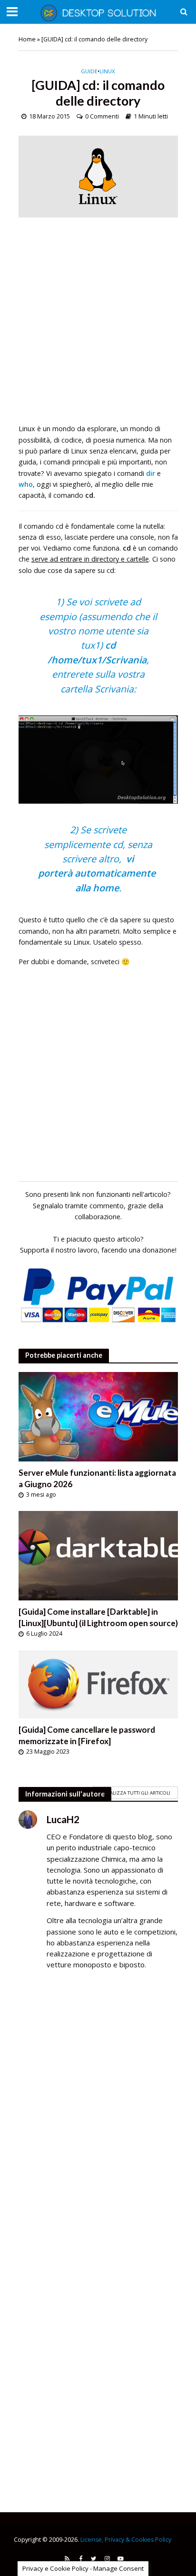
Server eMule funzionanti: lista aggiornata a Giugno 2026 (97, 1478)
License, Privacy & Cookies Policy (126, 2540)
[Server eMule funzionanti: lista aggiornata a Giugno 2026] (98, 1416)
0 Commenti (102, 116)
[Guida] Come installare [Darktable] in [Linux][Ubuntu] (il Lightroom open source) (98, 1617)
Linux (107, 71)
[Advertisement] (98, 325)
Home (27, 39)
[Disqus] (98, 2115)
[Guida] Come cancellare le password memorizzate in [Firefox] (87, 1735)
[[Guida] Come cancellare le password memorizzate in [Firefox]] (98, 1683)
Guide (89, 71)
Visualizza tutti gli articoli (135, 1793)
